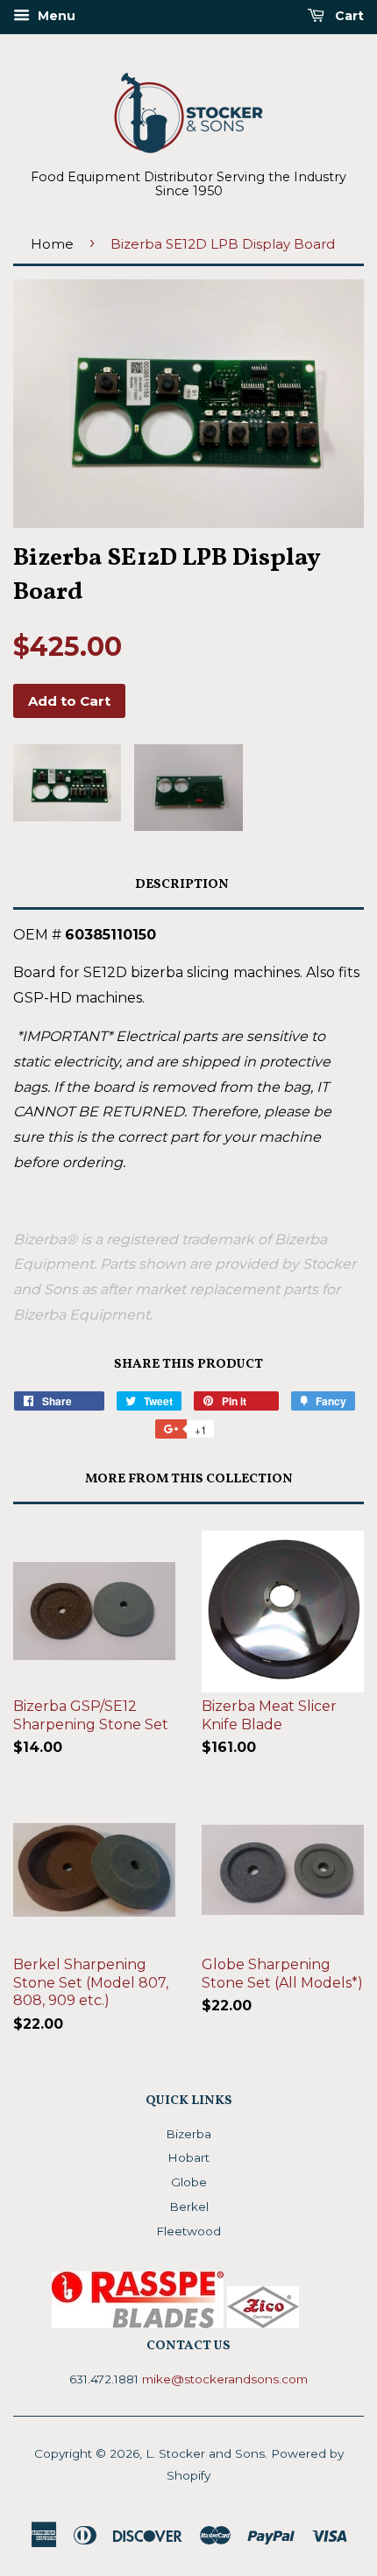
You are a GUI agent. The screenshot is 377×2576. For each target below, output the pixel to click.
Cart (348, 16)
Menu (55, 16)
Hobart (188, 2157)
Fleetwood (188, 2231)
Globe (189, 2182)
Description (182, 885)
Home (52, 244)
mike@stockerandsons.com (225, 2379)
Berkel (189, 2206)
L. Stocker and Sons (205, 2453)
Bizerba (188, 2134)
